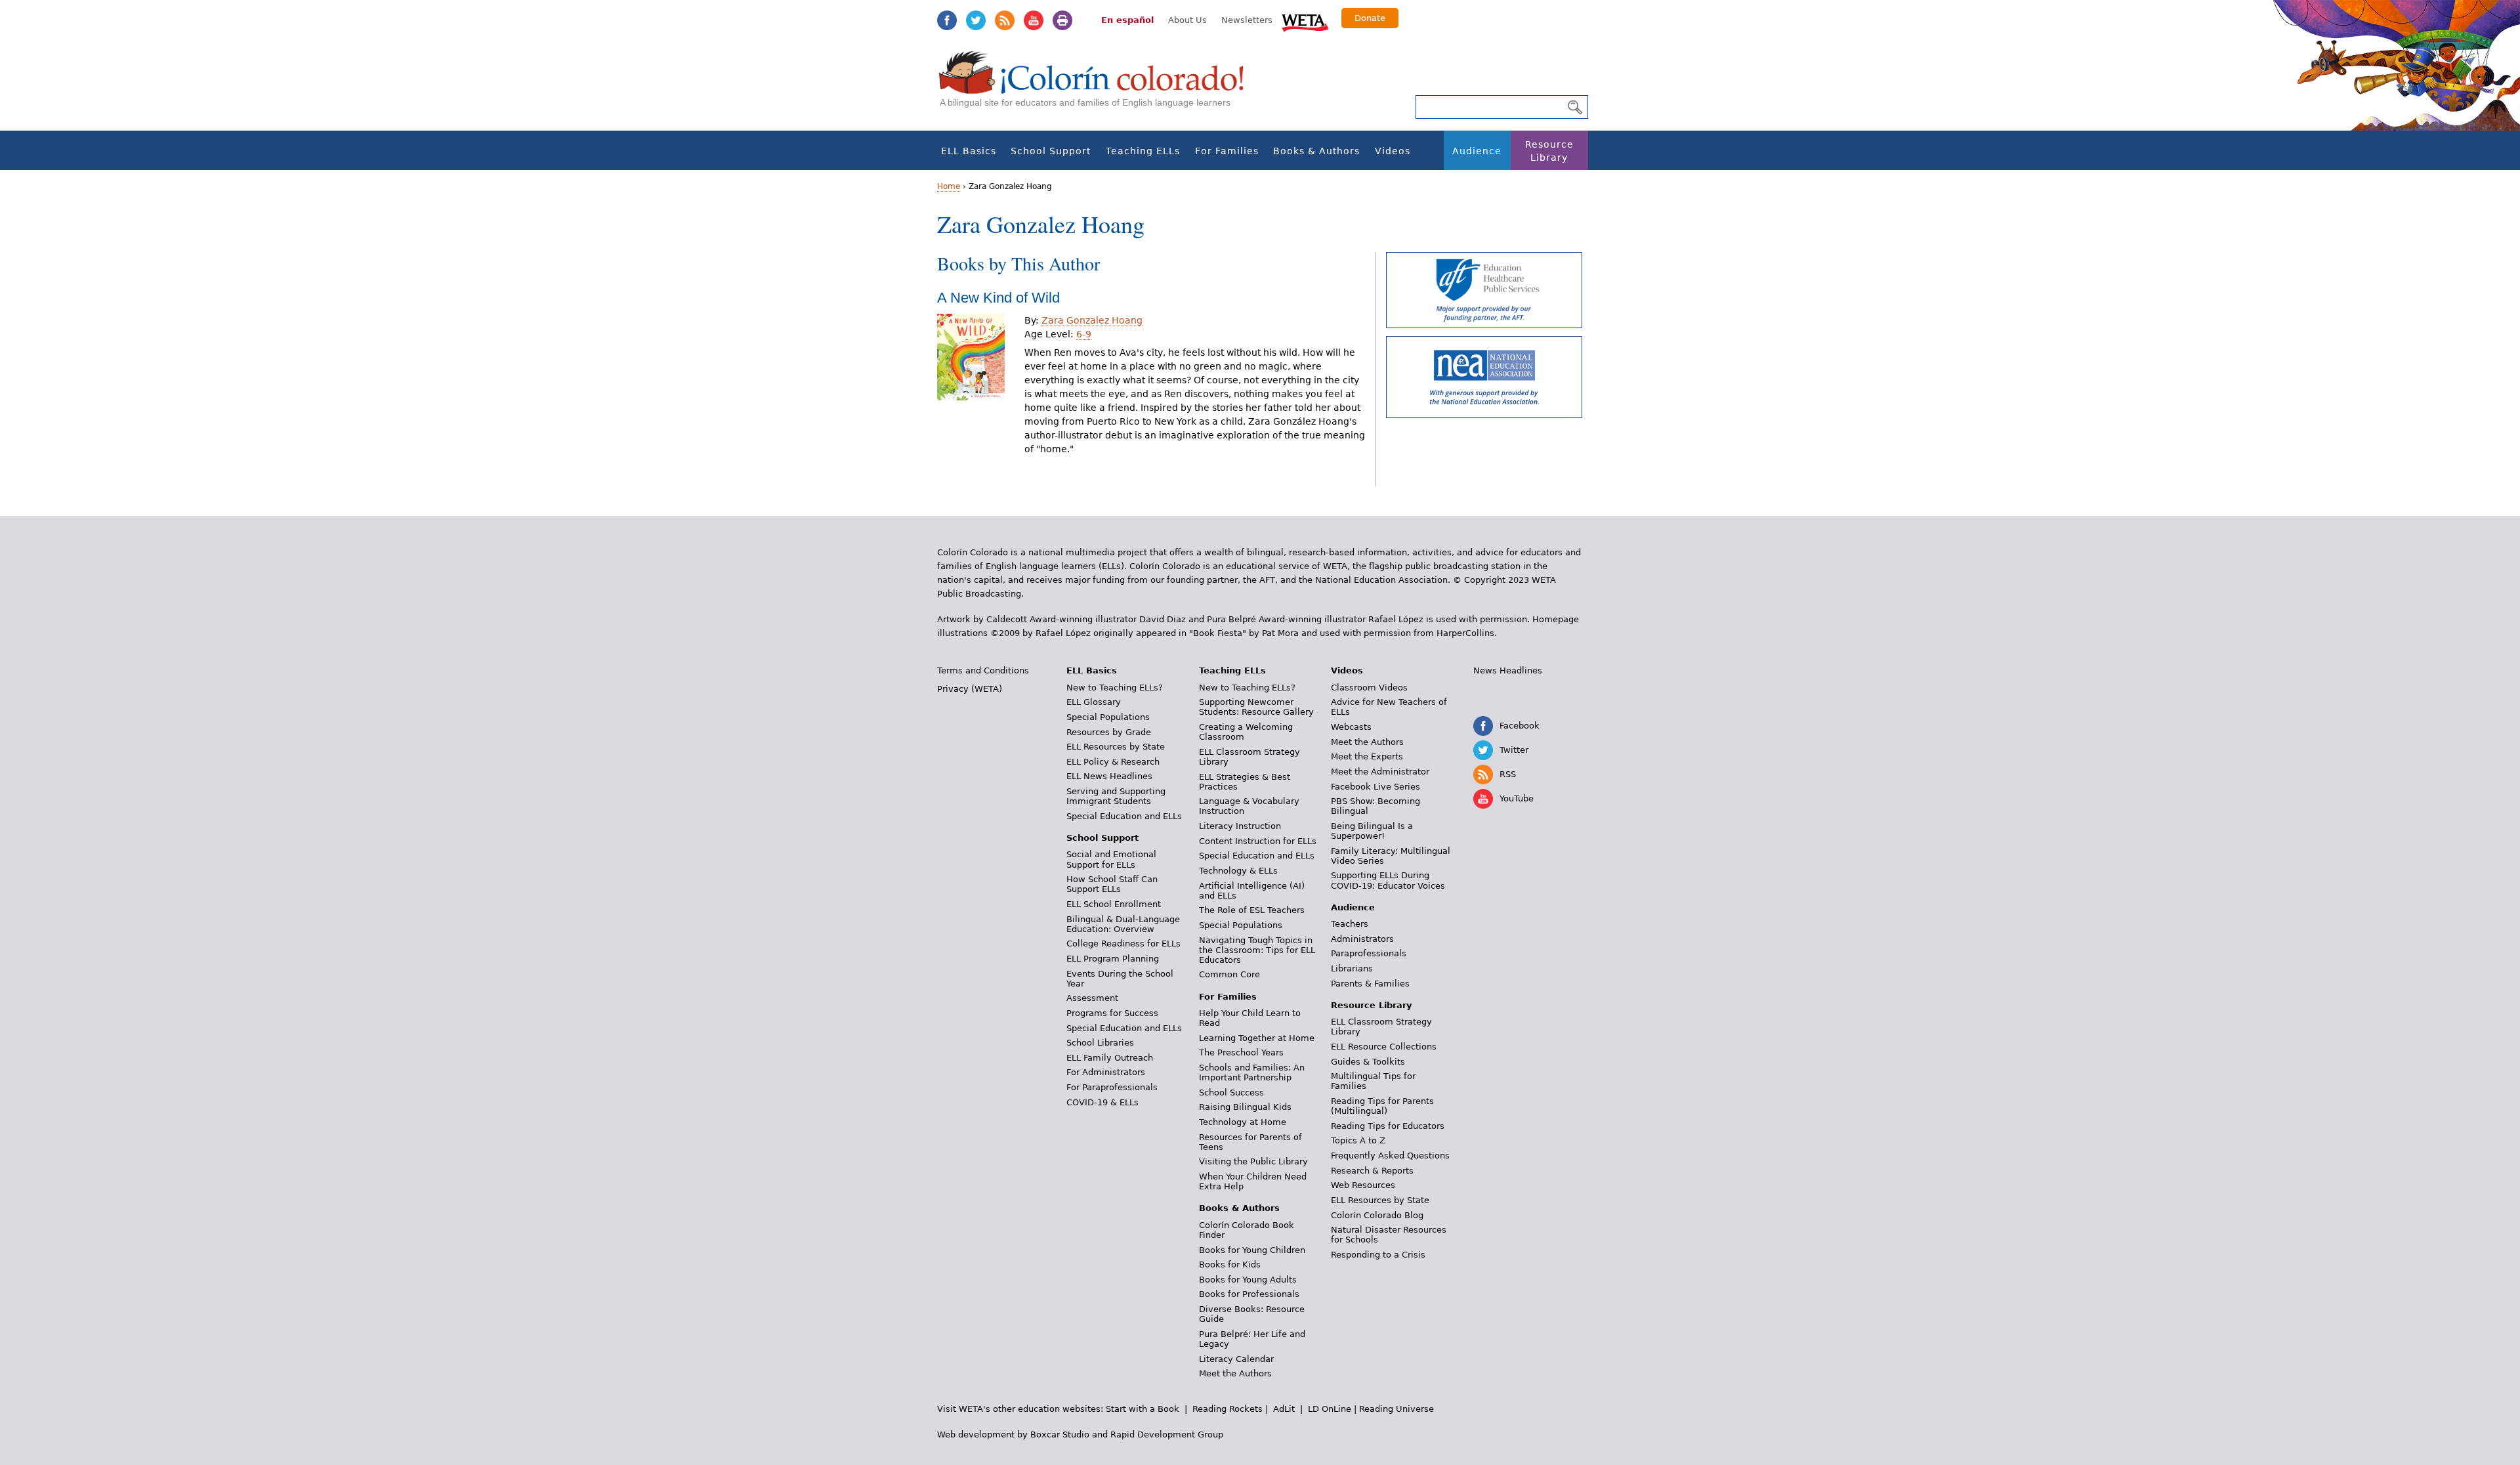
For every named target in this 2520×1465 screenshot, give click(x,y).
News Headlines (1508, 670)
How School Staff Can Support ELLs (1112, 884)
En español (1127, 20)
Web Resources (1363, 1185)
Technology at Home (1243, 1122)
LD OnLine (1330, 1409)
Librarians (1352, 968)
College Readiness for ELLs (1123, 944)
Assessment (1092, 998)
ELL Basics (969, 151)
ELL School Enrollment (1114, 904)
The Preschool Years (1241, 1052)
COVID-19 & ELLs (1102, 1102)
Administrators (1362, 939)
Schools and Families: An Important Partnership (1252, 1072)
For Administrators (1106, 1072)
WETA (1305, 21)
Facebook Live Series (1375, 787)
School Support (1051, 151)
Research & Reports (1372, 1171)
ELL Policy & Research (1113, 762)
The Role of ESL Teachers (1252, 910)
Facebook (947, 20)
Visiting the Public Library (1253, 1161)
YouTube (1034, 20)
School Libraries (1100, 1043)
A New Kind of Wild (998, 298)
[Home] (1099, 86)
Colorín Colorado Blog (1377, 1215)
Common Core (1229, 974)
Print (1062, 20)
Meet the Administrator (1380, 772)
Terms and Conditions (983, 670)
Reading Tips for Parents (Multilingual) (1382, 1106)
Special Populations (1108, 717)
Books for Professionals (1249, 1294)
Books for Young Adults (1248, 1280)
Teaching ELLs (1143, 151)
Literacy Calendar (1236, 1359)
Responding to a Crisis (1378, 1255)
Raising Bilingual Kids (1245, 1107)
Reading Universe (1396, 1409)
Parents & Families (1370, 984)
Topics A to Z (1358, 1140)
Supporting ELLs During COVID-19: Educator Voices (1388, 880)
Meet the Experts (1367, 756)
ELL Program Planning (1113, 959)
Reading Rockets (1228, 1409)
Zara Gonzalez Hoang (1092, 320)
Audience (1477, 151)
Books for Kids (1230, 1264)
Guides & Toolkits (1368, 1062)
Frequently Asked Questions (1390, 1156)
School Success (1231, 1093)
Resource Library (1549, 151)
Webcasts (1351, 727)
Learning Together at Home (1257, 1038)
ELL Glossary (1094, 702)
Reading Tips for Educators (1388, 1126)
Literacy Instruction (1240, 826)
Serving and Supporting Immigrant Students (1116, 796)
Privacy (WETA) (970, 689)
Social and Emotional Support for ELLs (1111, 859)
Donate (1370, 18)
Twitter (976, 20)
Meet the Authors (1235, 1373)
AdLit (1284, 1409)
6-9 (1084, 334)
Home (949, 186)
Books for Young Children (1252, 1250)
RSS (1005, 20)
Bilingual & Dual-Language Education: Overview (1123, 924)
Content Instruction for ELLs (1258, 841)
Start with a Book (1143, 1409)
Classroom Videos (1369, 688)
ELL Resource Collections (1384, 1047)
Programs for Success (1112, 1013)
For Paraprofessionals (1112, 1087)
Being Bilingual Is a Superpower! (1372, 831)
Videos (1393, 151)
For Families (1227, 151)
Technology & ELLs (1238, 871)
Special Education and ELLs (1124, 816)
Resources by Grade (1109, 732)
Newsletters (1247, 20)
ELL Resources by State (1116, 747)
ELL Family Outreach (1110, 1058)
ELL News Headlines (1109, 776)
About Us (1187, 20)
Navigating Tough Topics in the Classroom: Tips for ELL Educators (1257, 950)
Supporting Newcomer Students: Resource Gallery (1256, 707)
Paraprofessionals (1369, 953)
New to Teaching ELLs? (1115, 688)
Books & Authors (1316, 151)
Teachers (1350, 924)
